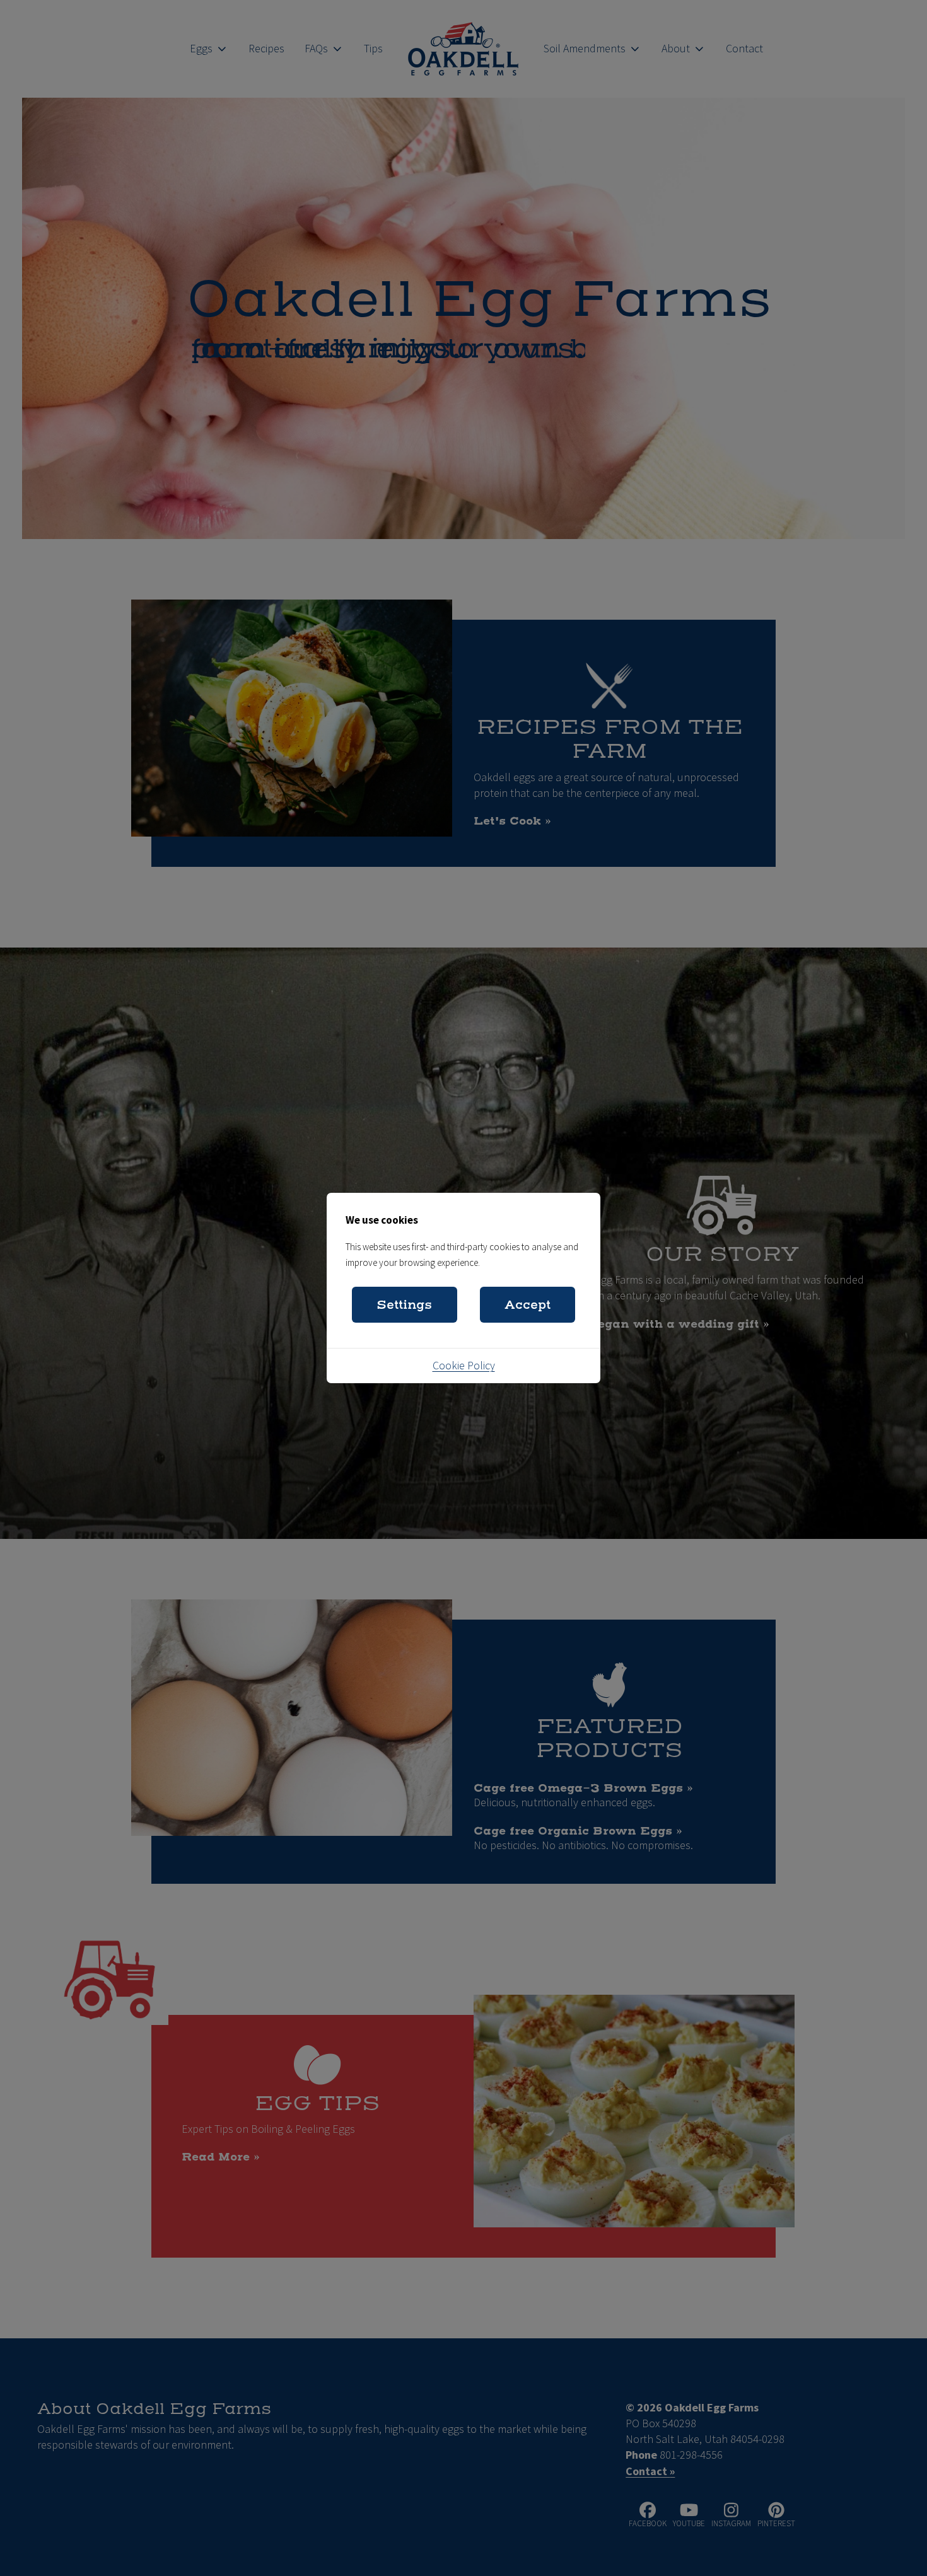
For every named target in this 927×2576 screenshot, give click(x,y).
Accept (528, 1305)
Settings (404, 1305)
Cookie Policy (464, 1366)
